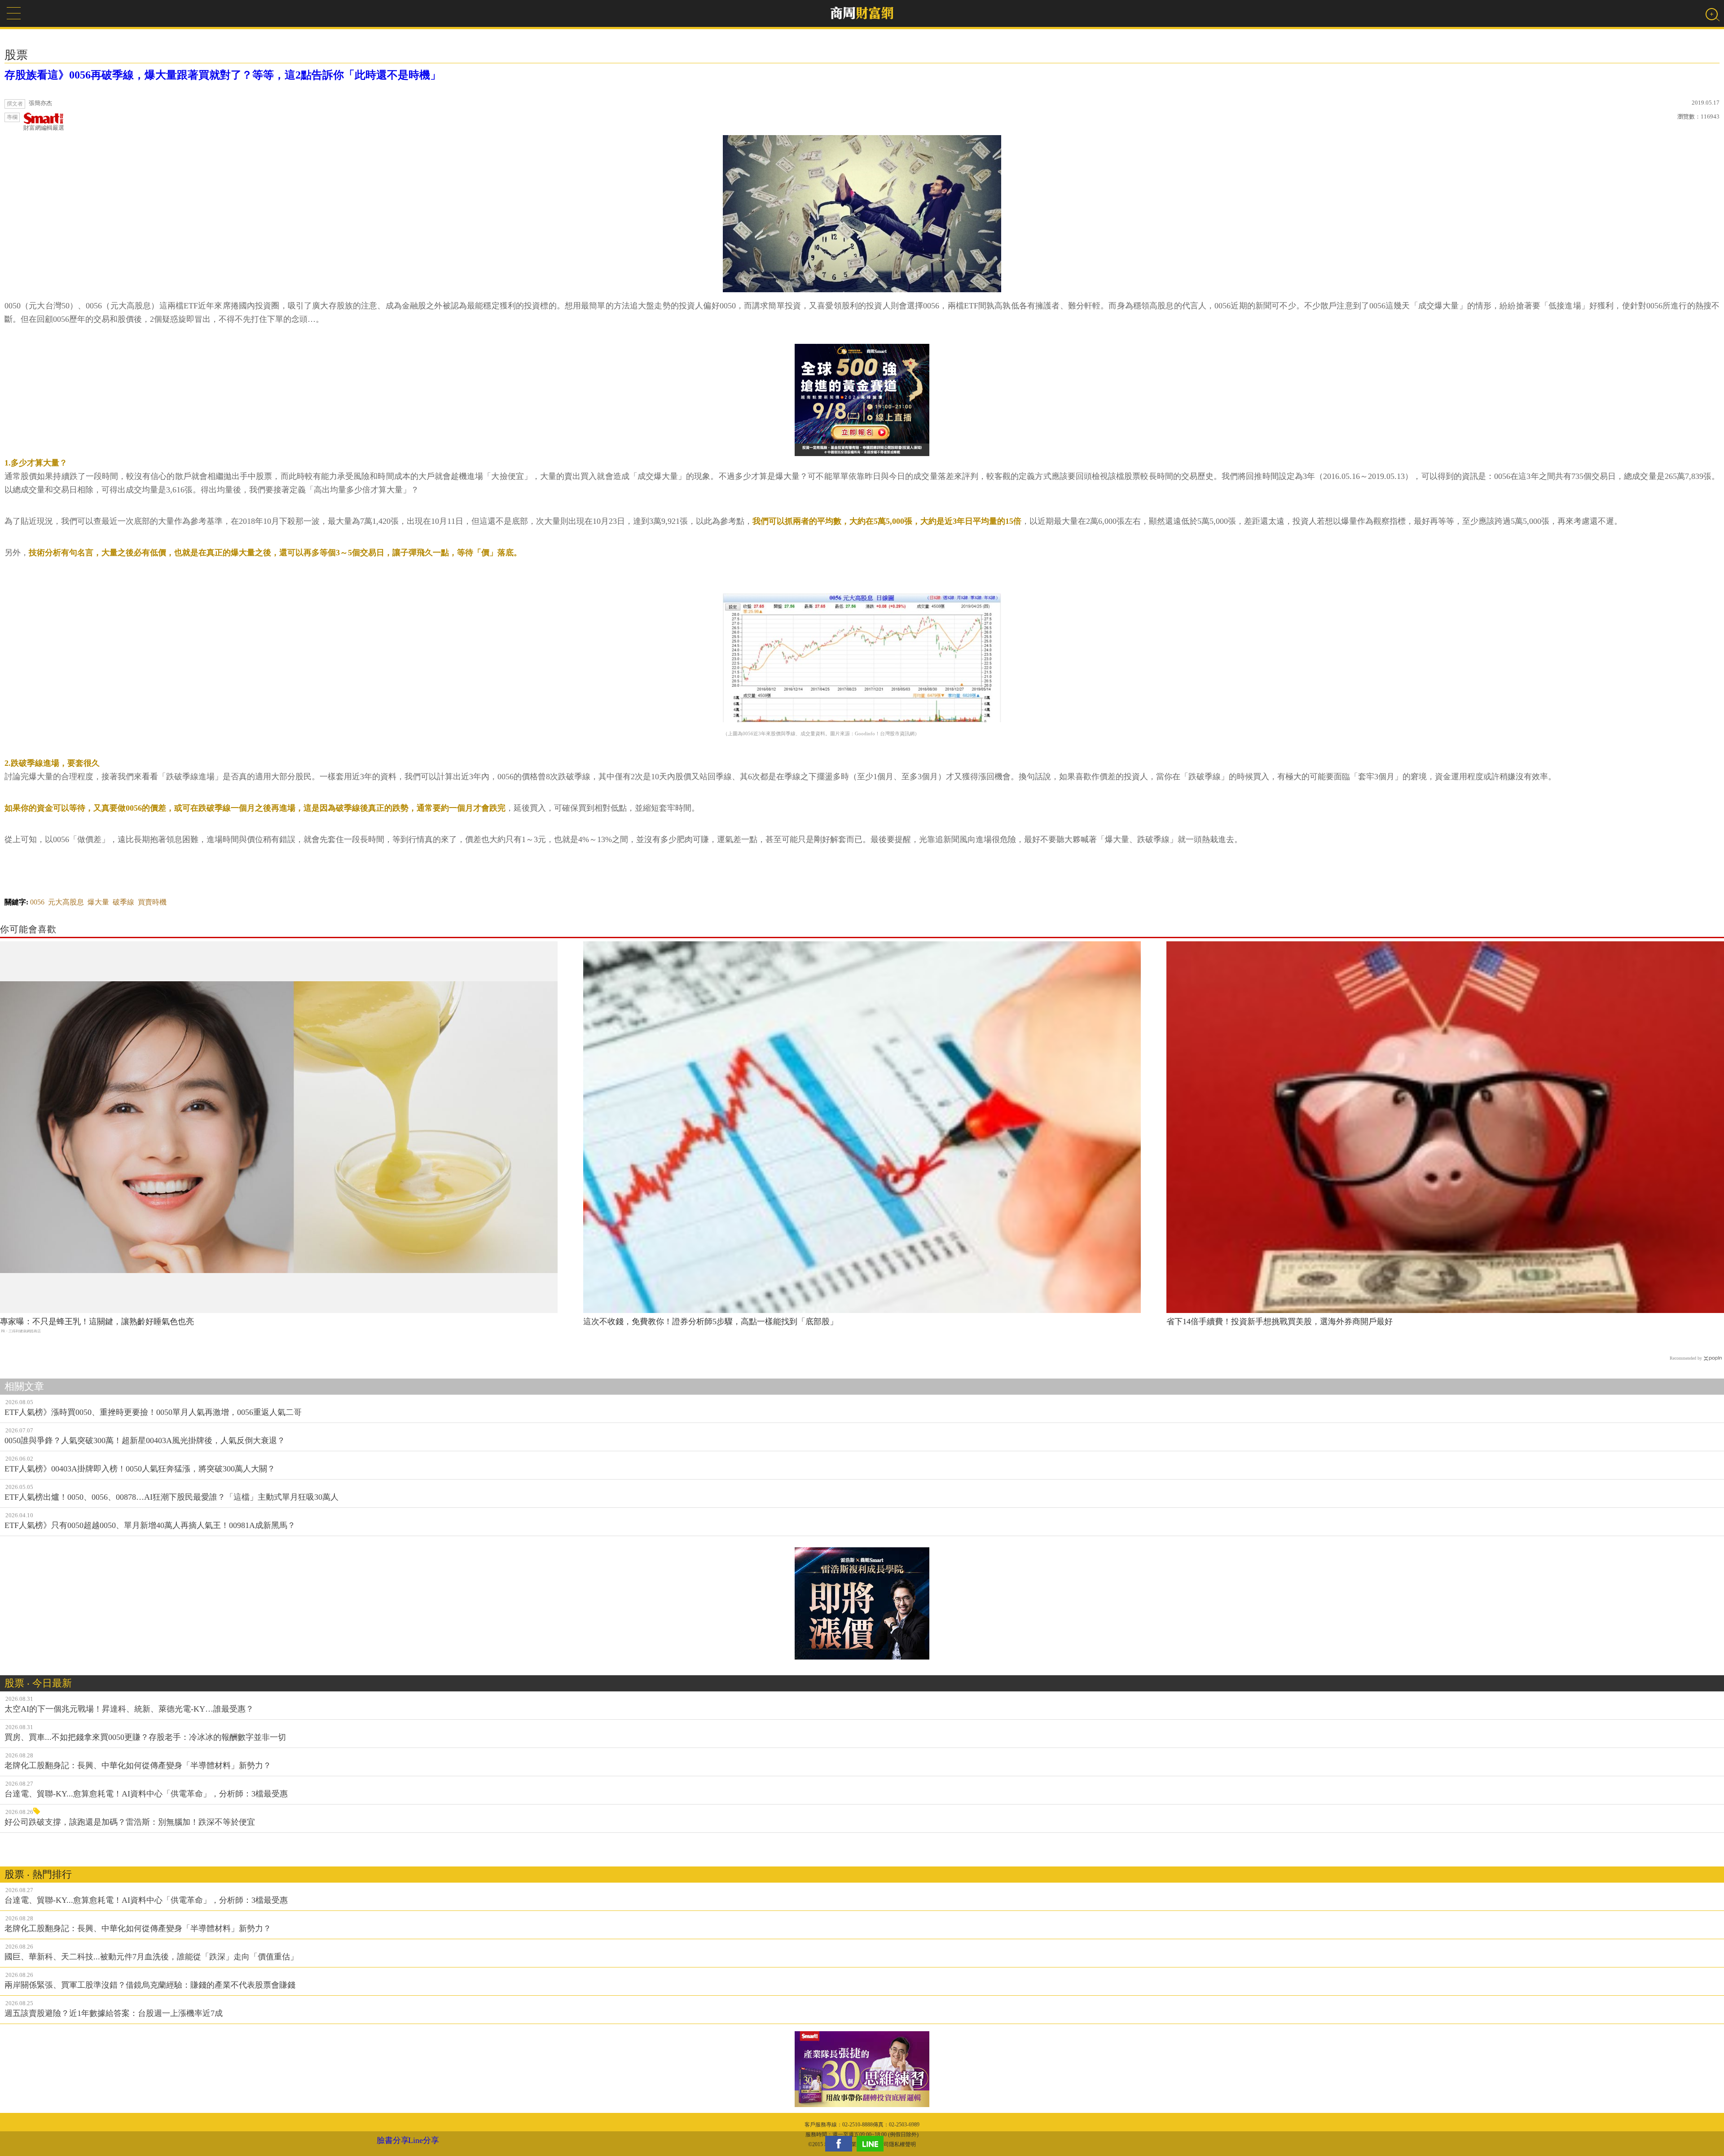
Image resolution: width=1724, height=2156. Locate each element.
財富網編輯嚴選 (44, 128)
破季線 (123, 902)
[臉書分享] (841, 2144)
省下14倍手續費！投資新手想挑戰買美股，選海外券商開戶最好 (1280, 1322)
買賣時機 (152, 902)
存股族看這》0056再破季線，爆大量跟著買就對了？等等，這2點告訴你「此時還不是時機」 (223, 75)
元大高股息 (66, 902)
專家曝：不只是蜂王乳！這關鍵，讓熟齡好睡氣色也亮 (97, 1322)
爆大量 (98, 902)
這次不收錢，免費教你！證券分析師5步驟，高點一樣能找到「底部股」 (710, 1322)
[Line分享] (872, 2144)
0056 (37, 902)
